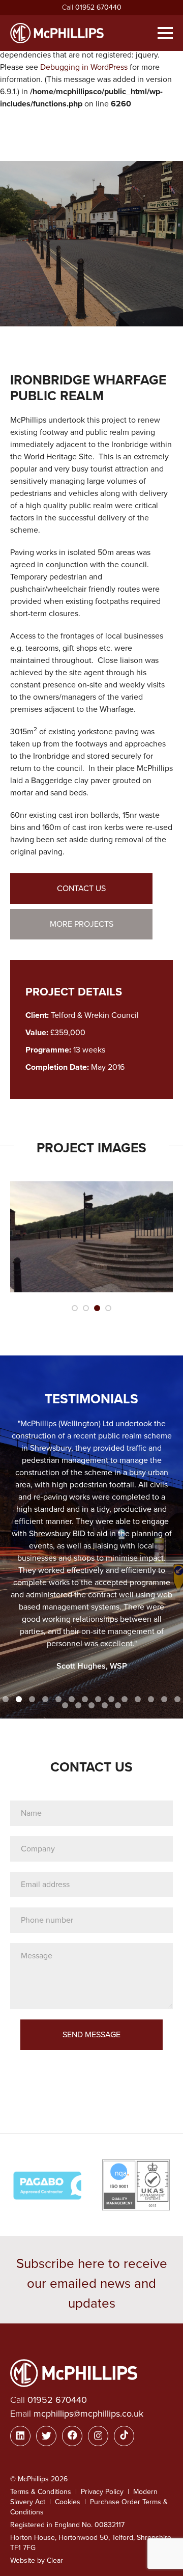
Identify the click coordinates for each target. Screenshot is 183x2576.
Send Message (91, 2035)
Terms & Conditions (41, 2492)
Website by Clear (37, 2560)
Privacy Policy (102, 2492)
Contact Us (81, 889)
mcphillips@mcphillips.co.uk (88, 2414)
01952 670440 (98, 7)
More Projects (82, 924)
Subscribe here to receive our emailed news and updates (92, 2283)
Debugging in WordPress (84, 67)
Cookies (68, 2502)
